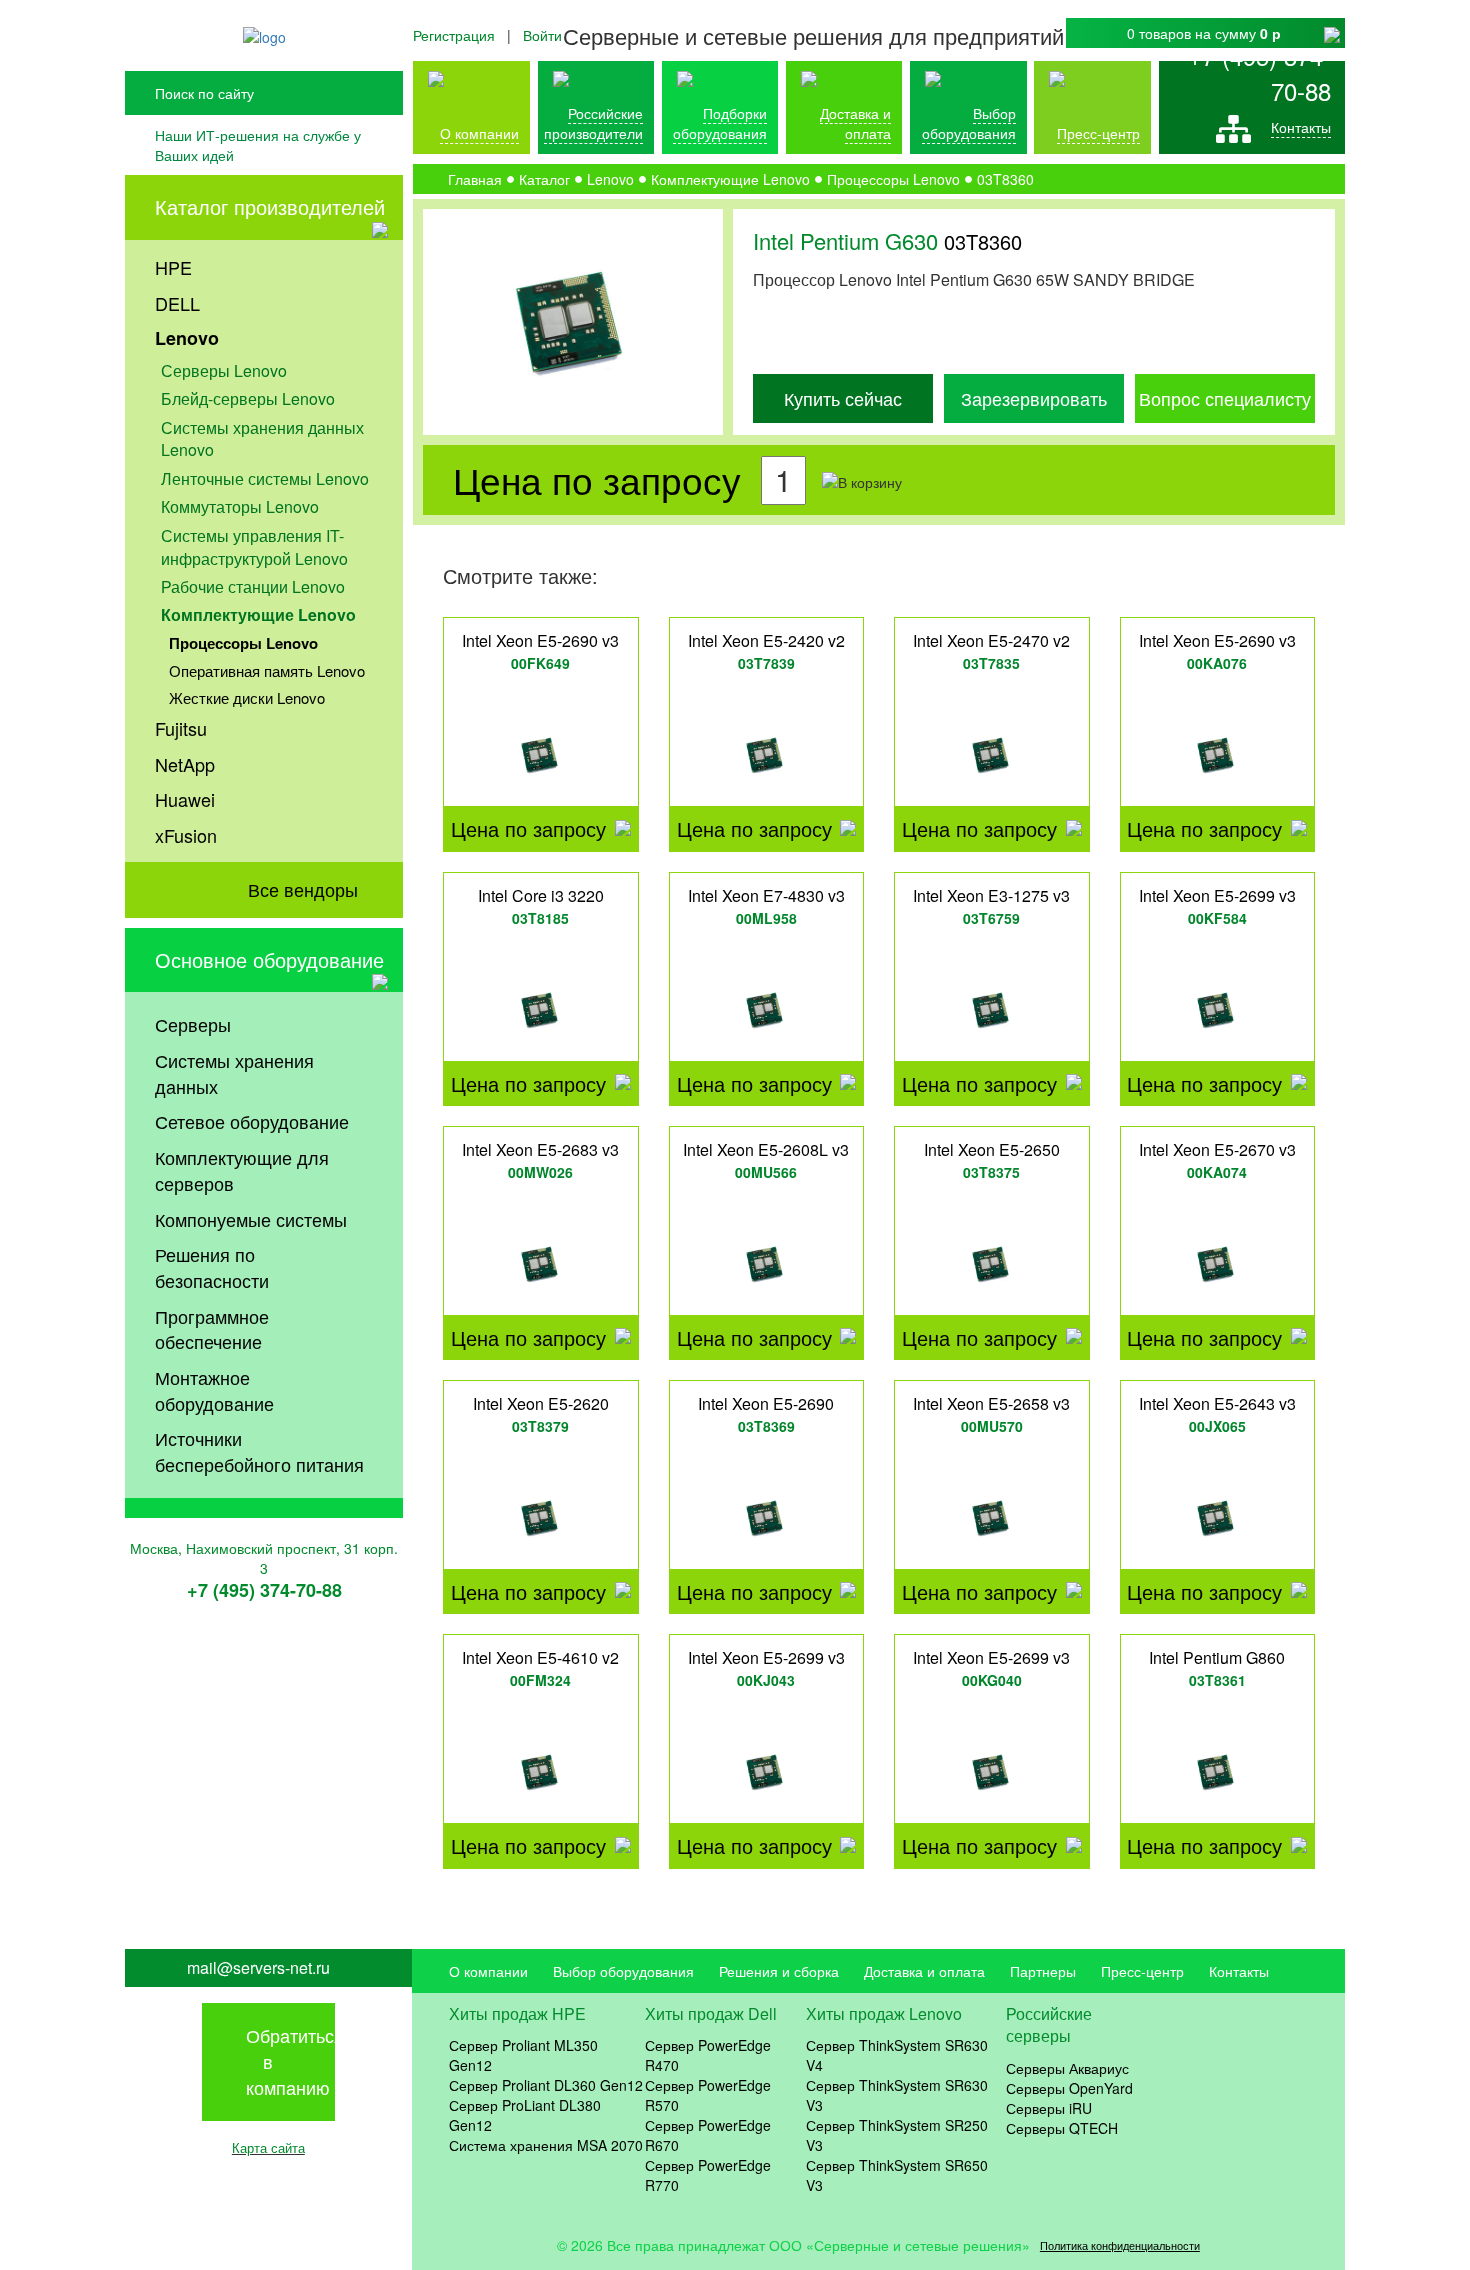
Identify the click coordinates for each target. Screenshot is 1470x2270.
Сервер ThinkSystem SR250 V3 (897, 2135)
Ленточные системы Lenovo (265, 478)
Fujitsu (181, 728)
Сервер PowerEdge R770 (708, 2175)
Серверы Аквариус (1067, 2068)
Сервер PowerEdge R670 (708, 2135)
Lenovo (187, 338)
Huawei (185, 799)
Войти (542, 35)
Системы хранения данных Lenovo (262, 439)
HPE (173, 267)
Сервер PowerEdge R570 (708, 2095)
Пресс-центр (1142, 1971)
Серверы (193, 1024)
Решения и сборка (779, 1971)
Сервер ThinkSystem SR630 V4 (897, 2055)
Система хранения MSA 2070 (546, 2145)
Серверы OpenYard (1069, 2088)
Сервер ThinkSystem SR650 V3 (897, 2175)
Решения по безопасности (212, 1267)
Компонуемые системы (251, 1219)
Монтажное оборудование (214, 1390)
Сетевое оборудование (252, 1121)
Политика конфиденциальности (1120, 2245)
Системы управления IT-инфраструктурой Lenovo (254, 547)
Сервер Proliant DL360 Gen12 (546, 2085)
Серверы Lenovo (224, 370)
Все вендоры (303, 889)
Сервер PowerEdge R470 (708, 2055)
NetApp (185, 764)
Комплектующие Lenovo (258, 614)
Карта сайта (268, 2147)
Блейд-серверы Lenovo (248, 398)
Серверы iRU (1049, 2108)
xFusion (186, 835)
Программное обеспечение (212, 1329)
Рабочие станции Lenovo (253, 586)
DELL (177, 303)
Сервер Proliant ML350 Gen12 (523, 2055)
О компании (479, 133)
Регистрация (454, 35)
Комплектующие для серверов (242, 1170)
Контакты (1301, 127)
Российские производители (593, 123)
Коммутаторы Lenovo (240, 506)
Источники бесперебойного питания (259, 1451)
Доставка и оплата (855, 123)
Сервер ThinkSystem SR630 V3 (897, 2095)
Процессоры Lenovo (243, 643)
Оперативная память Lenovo (267, 670)
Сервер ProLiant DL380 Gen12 (525, 2115)
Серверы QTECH (1062, 2128)
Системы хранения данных (234, 1073)
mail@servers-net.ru (258, 1968)
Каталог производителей (270, 206)
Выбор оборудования (969, 123)
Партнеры (1043, 1971)
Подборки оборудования (720, 123)
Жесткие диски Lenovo (247, 697)
